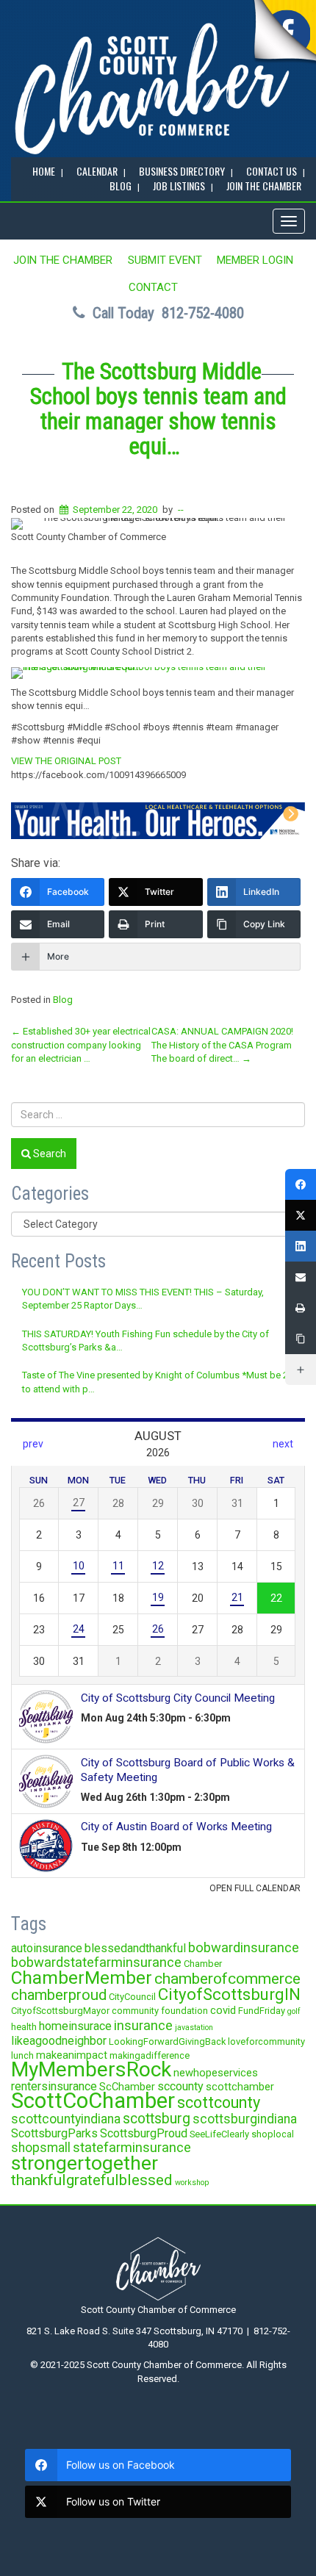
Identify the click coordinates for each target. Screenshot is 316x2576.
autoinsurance (47, 1948)
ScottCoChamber (93, 2101)
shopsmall (41, 2148)
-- (181, 510)
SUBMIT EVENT (165, 260)
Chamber (203, 1964)
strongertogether (85, 2163)
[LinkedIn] (301, 1246)
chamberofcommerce (227, 1979)
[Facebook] (301, 1184)
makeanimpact (72, 2055)
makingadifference (150, 2055)
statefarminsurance (132, 2147)
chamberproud (59, 1995)
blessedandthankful (135, 1948)
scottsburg (157, 2119)
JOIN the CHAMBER (264, 186)
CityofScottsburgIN (229, 1994)
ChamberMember (82, 1978)
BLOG (121, 186)
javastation (194, 2028)
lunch (22, 2055)
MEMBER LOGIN (255, 260)
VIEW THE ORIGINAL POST (66, 761)
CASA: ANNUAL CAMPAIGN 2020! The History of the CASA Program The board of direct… (222, 1045)
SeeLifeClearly (219, 2134)
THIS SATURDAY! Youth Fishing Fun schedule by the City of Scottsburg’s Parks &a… (146, 1341)
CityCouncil (132, 1997)
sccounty (180, 2086)
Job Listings (179, 186)
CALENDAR (97, 171)
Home (44, 171)
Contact (153, 287)
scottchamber (240, 2087)
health (24, 2027)
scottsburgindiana (245, 2119)
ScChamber (127, 2087)
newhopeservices (216, 2073)
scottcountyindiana (66, 2119)
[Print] (301, 1308)
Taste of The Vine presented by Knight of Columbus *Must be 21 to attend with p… (158, 1382)
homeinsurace (75, 2026)
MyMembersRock (91, 2069)
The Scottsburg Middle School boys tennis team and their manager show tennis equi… (158, 409)
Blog (63, 1000)
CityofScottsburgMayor (60, 2011)
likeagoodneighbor (59, 2041)
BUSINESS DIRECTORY (182, 171)
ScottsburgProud (144, 2133)
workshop (192, 2183)
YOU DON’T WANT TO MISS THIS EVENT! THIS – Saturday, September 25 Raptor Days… (143, 1299)
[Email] (301, 1277)
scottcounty (219, 2102)
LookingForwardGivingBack (167, 2041)
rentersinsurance (54, 2086)
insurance (143, 2025)
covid (223, 2010)
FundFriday (262, 2011)
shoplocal (273, 2134)
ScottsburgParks (54, 2133)
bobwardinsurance (244, 1947)
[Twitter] (301, 1215)
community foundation (160, 2011)
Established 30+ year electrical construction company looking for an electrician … (81, 1045)
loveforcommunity (266, 2041)
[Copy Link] (301, 1339)
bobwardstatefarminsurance (96, 1962)
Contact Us (272, 171)
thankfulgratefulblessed (92, 2180)
